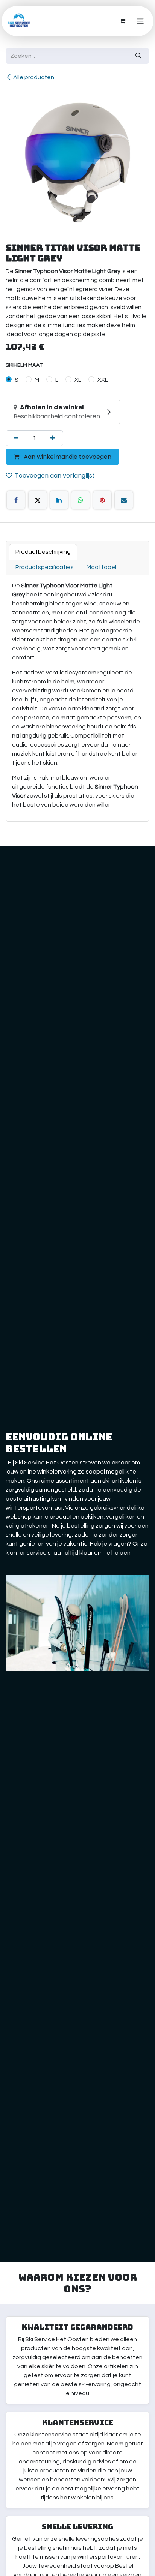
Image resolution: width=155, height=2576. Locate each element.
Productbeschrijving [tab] (43, 552)
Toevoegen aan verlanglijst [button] (55, 475)
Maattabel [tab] (101, 567)
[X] (38, 500)
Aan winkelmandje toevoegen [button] (67, 457)
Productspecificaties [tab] (45, 567)
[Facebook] (16, 500)
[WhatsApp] (81, 500)
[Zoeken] (138, 56)
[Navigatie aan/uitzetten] (140, 21)
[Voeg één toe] (53, 438)
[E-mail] (124, 500)
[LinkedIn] (59, 500)
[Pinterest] (102, 500)
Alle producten (34, 77)
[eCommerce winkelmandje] (123, 21)
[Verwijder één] (16, 438)
